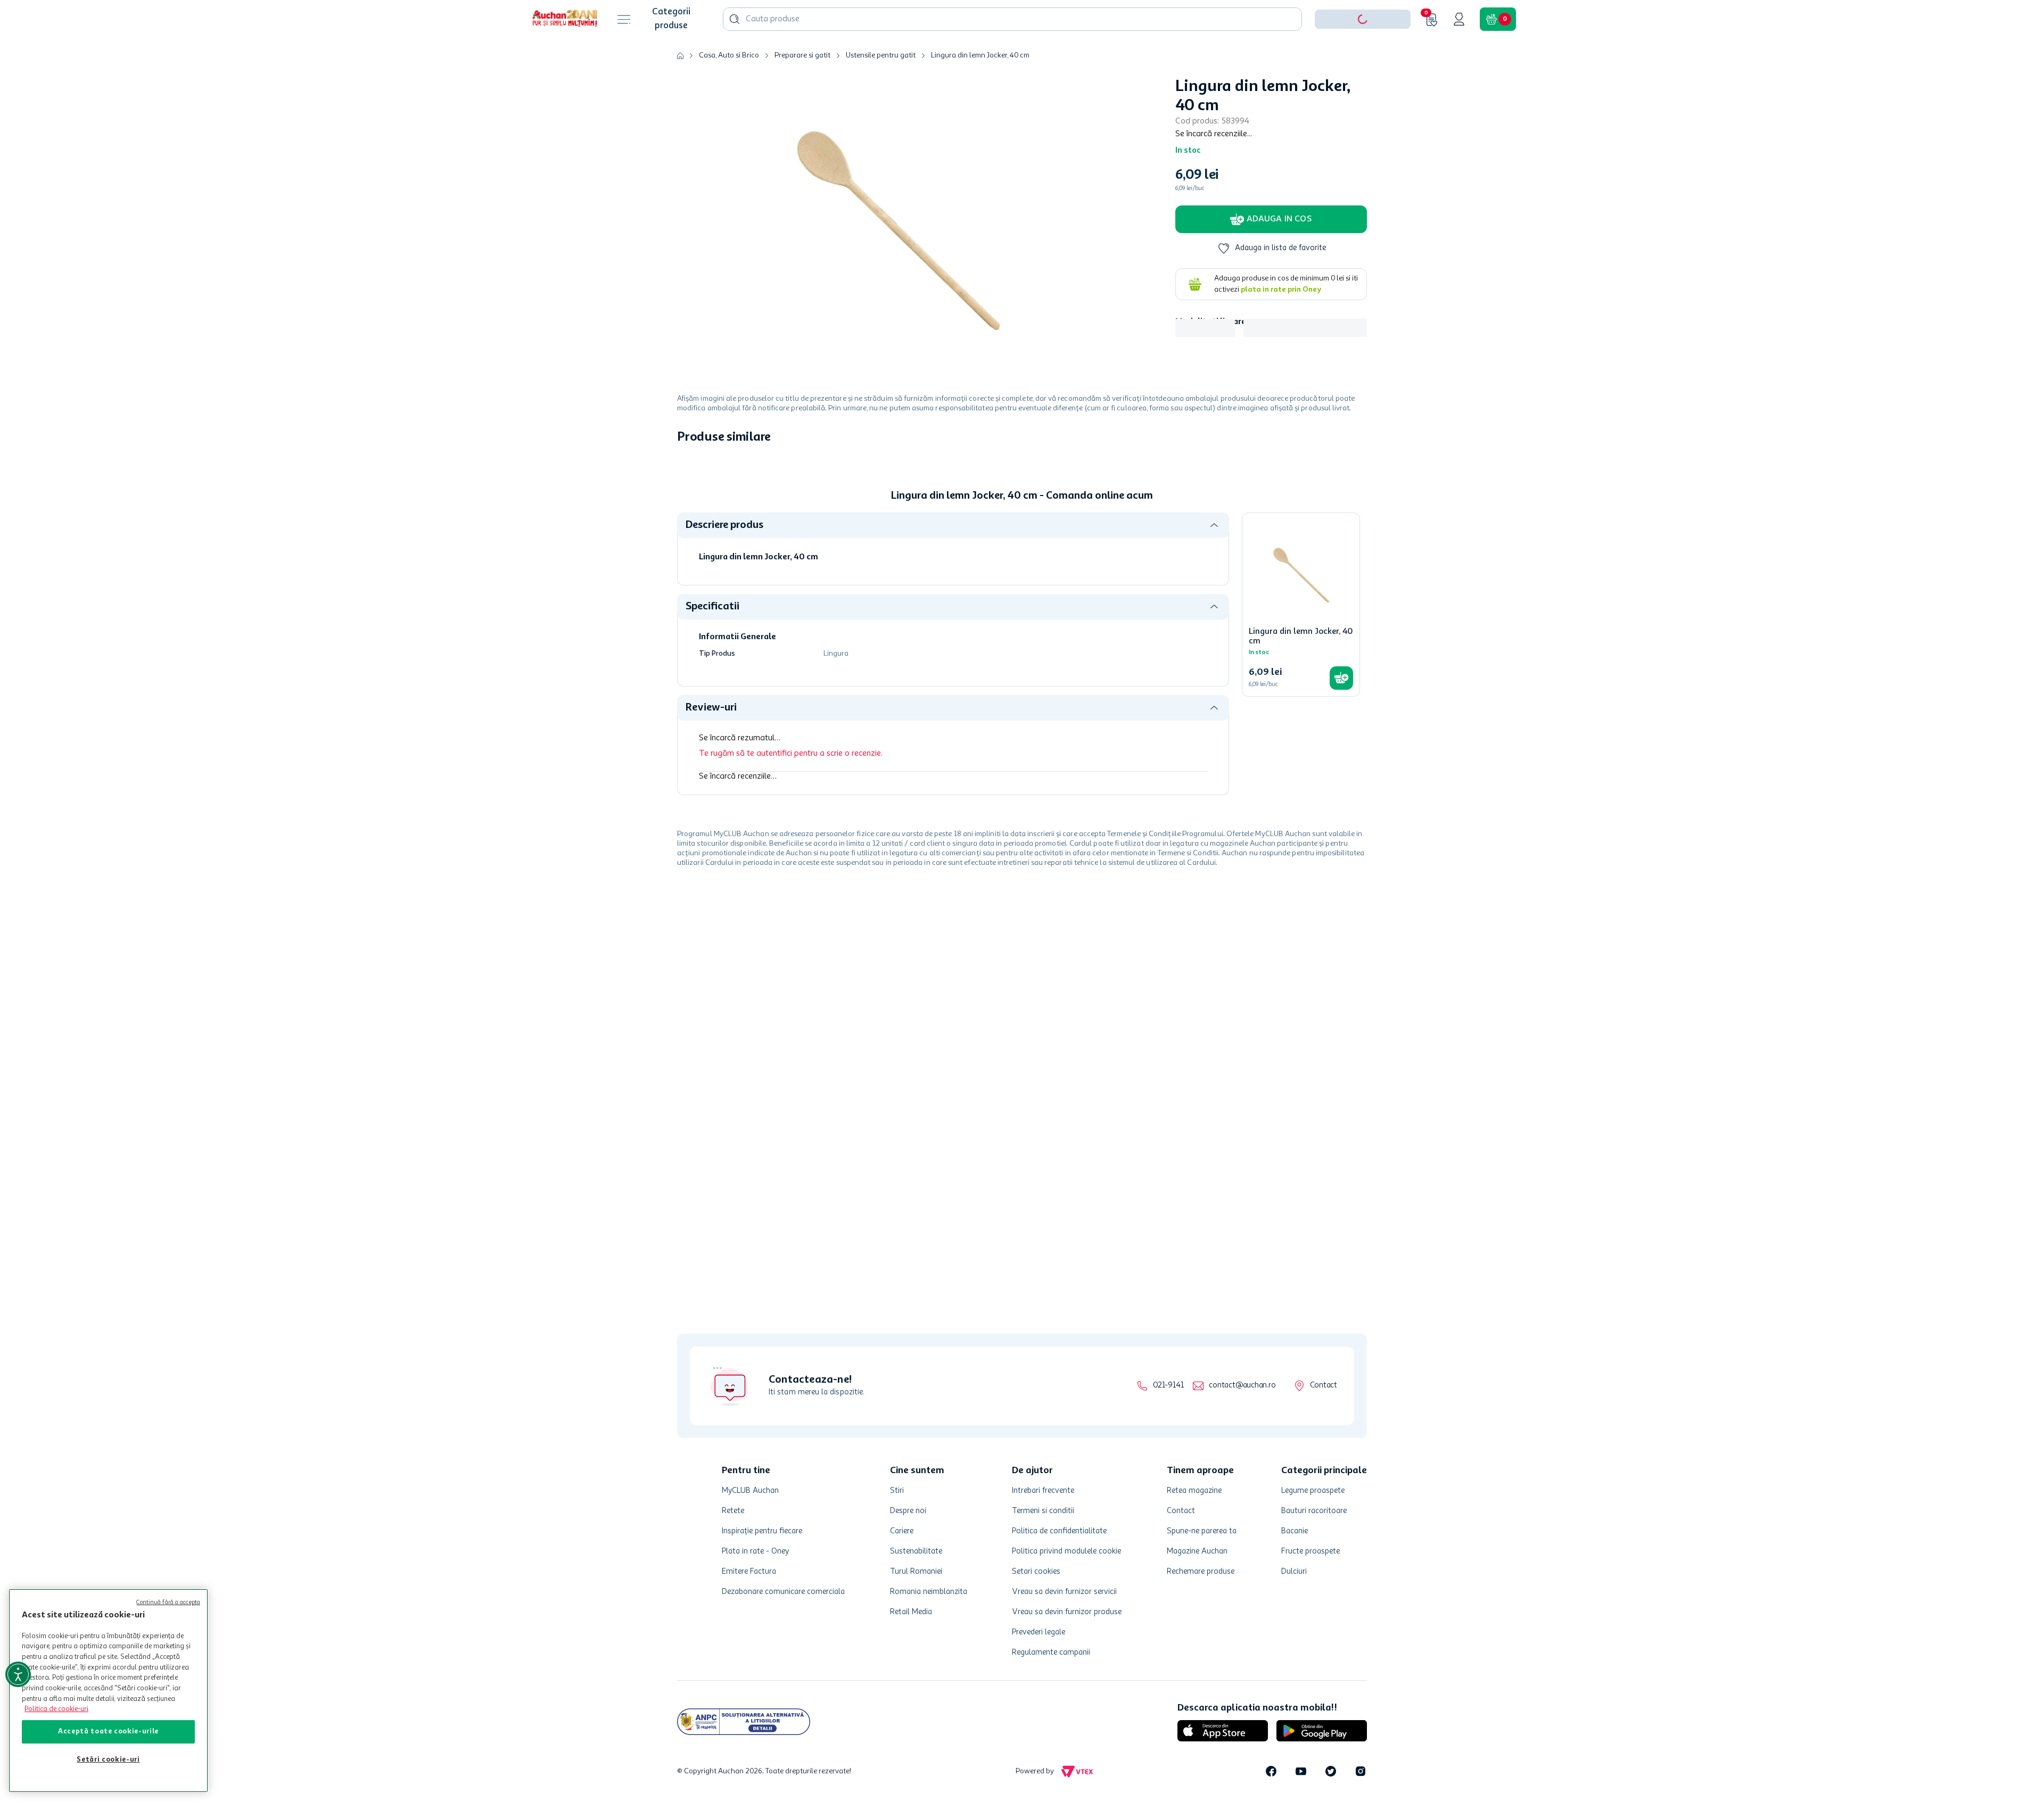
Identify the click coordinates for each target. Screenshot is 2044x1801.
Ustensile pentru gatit (881, 88)
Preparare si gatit (802, 88)
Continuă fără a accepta (168, 1603)
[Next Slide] (1359, 555)
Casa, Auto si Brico (729, 88)
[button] (1363, 52)
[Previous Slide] (685, 555)
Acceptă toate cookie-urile (108, 1732)
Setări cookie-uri (108, 1760)
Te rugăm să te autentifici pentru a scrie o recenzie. (791, 922)
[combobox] (1012, 52)
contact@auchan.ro (1242, 1386)
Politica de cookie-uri (56, 1709)
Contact (1324, 1386)
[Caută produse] (735, 52)
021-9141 (1168, 1386)
